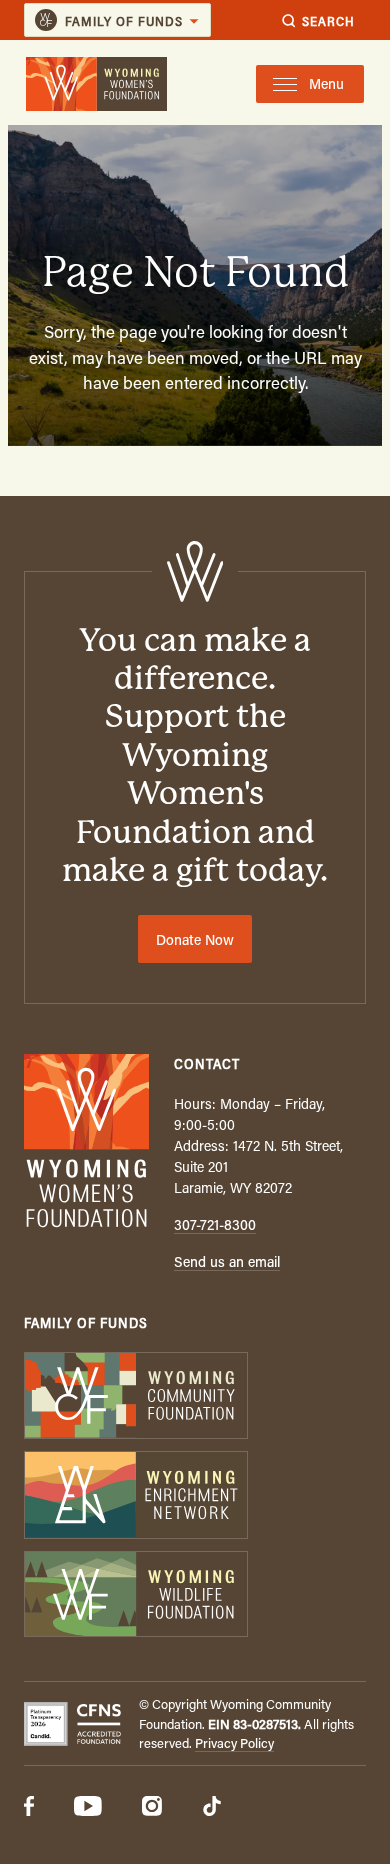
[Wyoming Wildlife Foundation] (195, 1596)
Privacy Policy (234, 1742)
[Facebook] (29, 1808)
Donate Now (195, 939)
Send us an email (227, 1261)
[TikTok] (212, 1808)
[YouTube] (88, 1808)
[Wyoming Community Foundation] (195, 1397)
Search (328, 20)
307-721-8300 (215, 1224)
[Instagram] (152, 1808)
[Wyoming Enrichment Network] (195, 1496)
